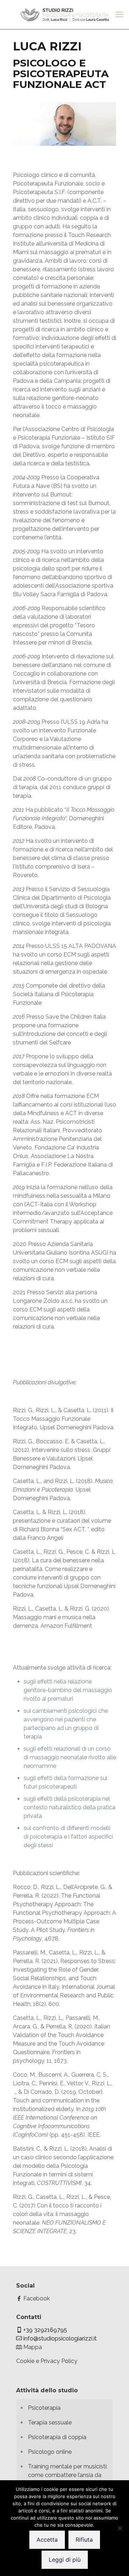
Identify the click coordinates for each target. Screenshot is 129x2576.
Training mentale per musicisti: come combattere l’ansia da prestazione (68, 2475)
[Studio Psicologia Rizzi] (64, 14)
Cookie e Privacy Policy (47, 2361)
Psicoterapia (44, 2408)
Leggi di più (65, 2560)
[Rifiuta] (120, 2528)
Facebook (36, 2298)
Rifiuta (84, 2540)
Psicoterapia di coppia (57, 2437)
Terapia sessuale (50, 2422)
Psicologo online (50, 2452)
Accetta (47, 2540)
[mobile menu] (119, 14)
